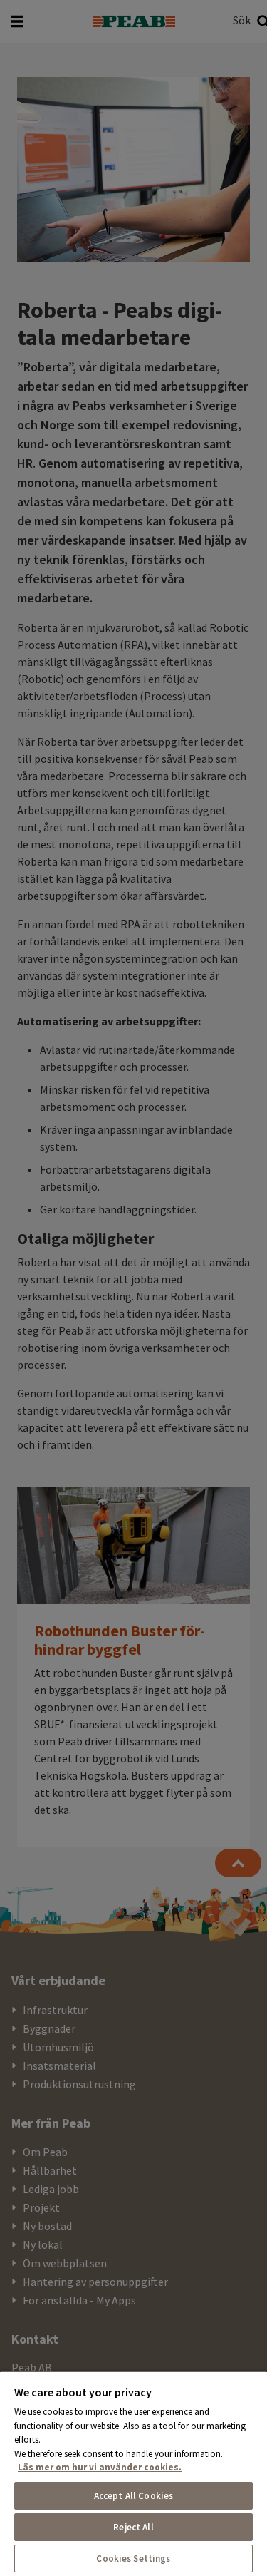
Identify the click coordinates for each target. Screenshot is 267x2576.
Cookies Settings (133, 2559)
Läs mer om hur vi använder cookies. (100, 2467)
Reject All (133, 2527)
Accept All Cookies (133, 2496)
